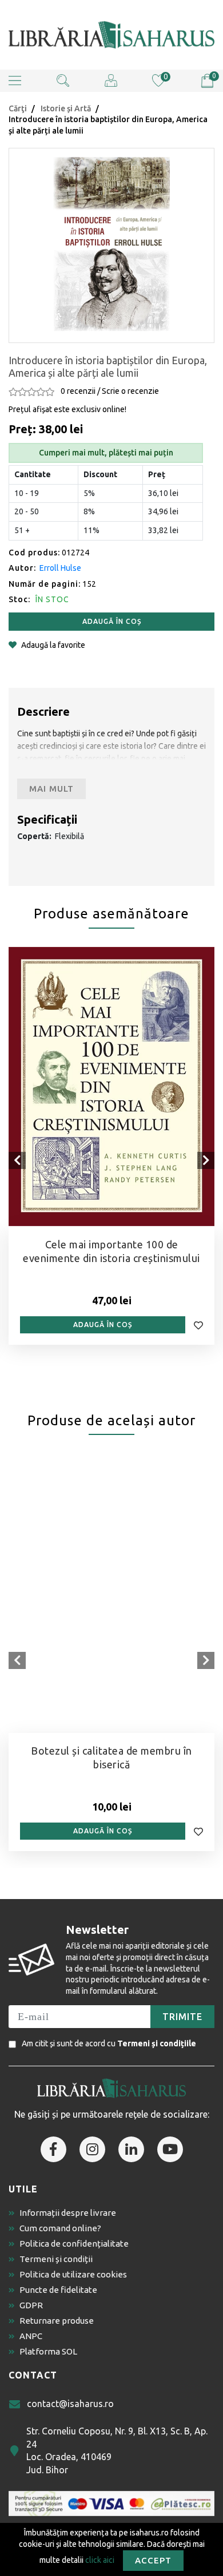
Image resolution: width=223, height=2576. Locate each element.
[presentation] (17, 1160)
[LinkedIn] (131, 2149)
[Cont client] (111, 80)
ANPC (31, 2336)
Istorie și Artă (66, 108)
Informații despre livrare (68, 2213)
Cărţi (18, 108)
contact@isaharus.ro (70, 2404)
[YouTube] (170, 2149)
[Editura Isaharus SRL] (111, 35)
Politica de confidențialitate (74, 2244)
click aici (100, 2559)
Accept (153, 2560)
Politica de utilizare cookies (73, 2274)
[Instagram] (92, 2149)
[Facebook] (53, 2149)
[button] (15, 81)
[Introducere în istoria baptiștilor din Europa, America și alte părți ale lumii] (111, 244)
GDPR (31, 2305)
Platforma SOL (48, 2351)
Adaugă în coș (112, 621)
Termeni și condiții (56, 2259)
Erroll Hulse (60, 568)
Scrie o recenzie (130, 391)
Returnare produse (57, 2321)
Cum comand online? (60, 2228)
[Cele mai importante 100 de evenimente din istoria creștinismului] (111, 1086)
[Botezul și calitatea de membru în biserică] (111, 1593)
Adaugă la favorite (53, 645)
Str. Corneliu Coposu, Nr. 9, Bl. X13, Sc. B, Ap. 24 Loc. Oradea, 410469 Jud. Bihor (117, 2450)
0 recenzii (78, 391)
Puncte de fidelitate (58, 2290)
